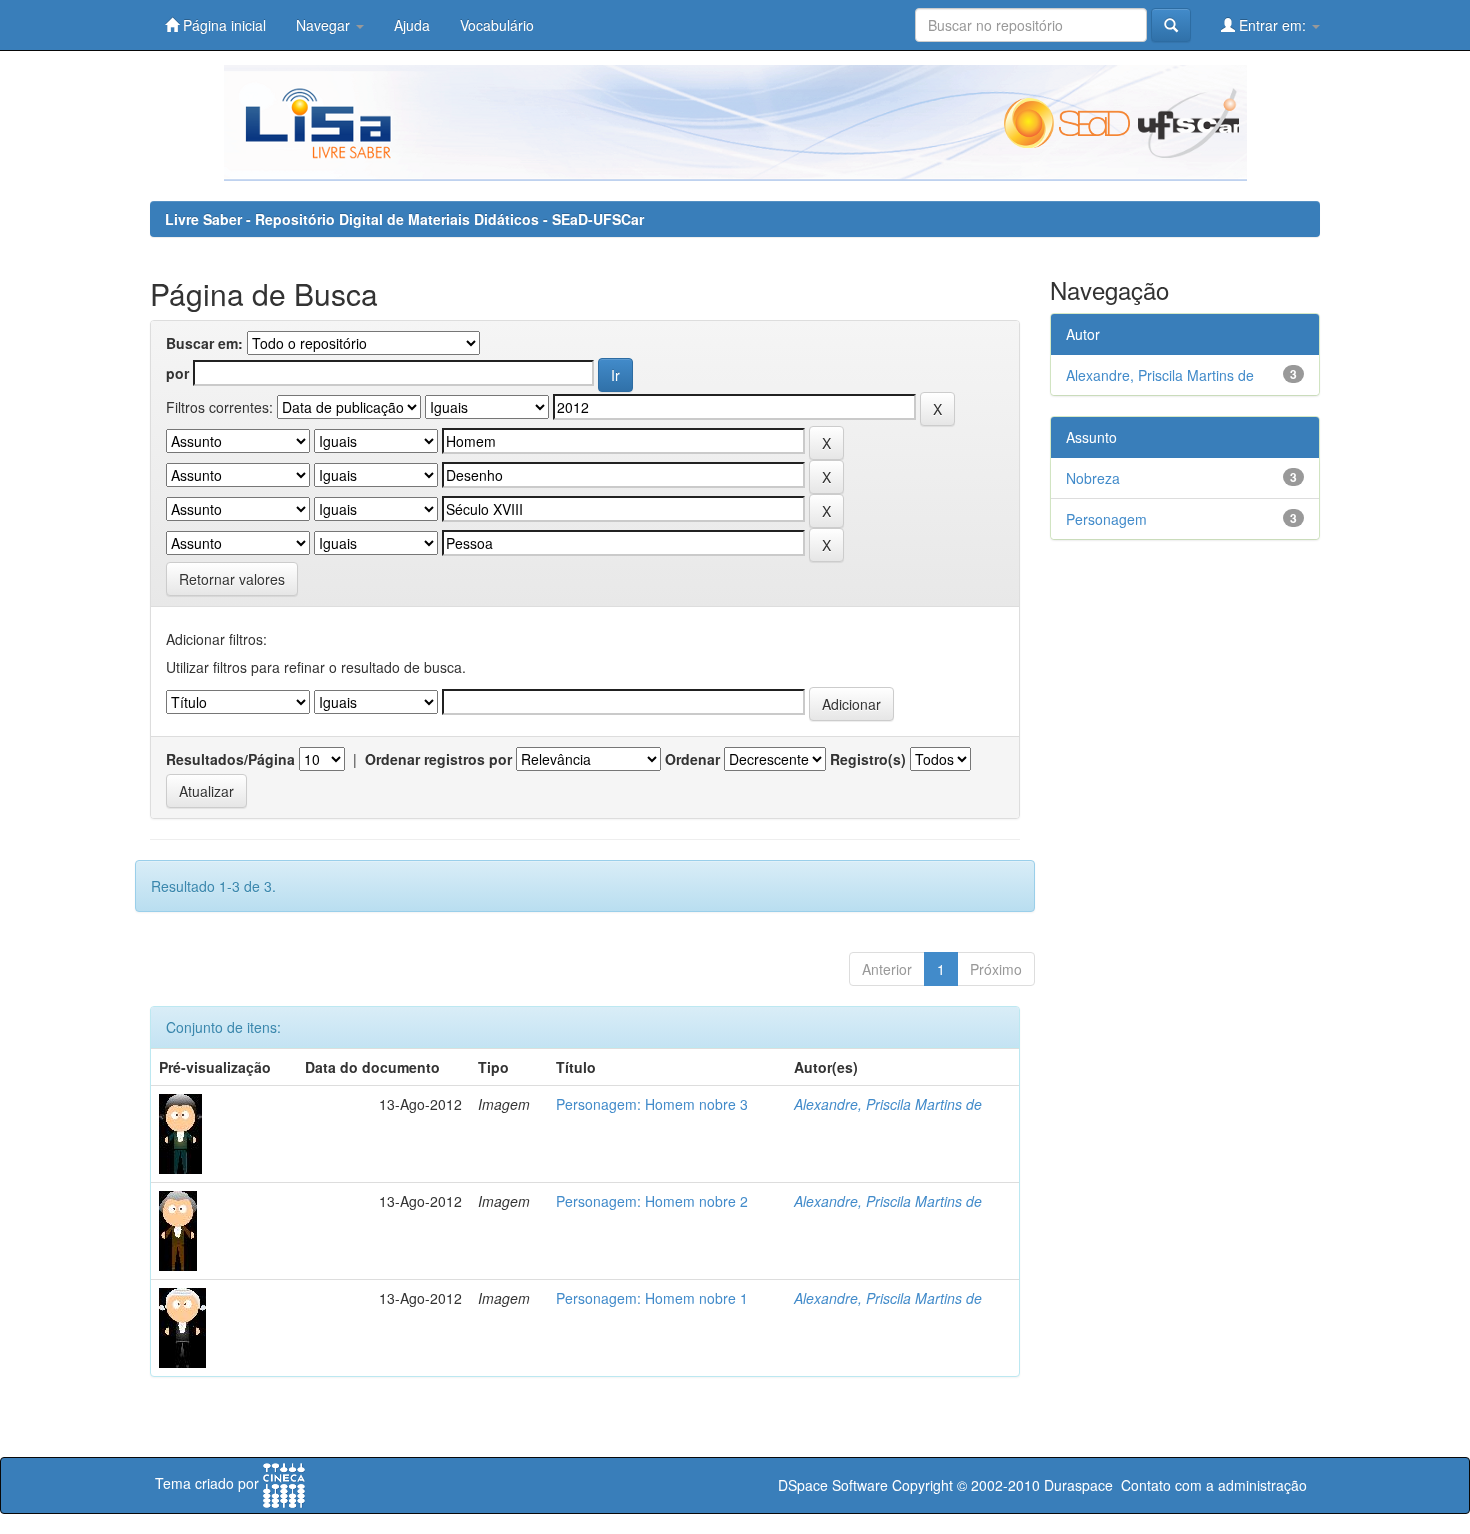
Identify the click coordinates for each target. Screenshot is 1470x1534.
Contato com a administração (1214, 1485)
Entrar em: (1272, 25)
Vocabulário (497, 25)
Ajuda (412, 25)
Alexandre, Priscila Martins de (888, 1104)
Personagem (1106, 519)
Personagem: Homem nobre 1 (652, 1298)
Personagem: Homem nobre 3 (652, 1104)
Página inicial (222, 25)
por (177, 373)
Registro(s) (868, 759)
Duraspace (1078, 1485)
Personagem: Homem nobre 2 (652, 1201)
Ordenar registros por (438, 759)
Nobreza (1093, 478)
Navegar (325, 25)
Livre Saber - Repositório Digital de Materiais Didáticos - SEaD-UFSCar (404, 219)
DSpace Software (833, 1485)
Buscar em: (204, 343)
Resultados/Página (230, 759)
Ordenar (692, 759)
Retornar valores (232, 579)
